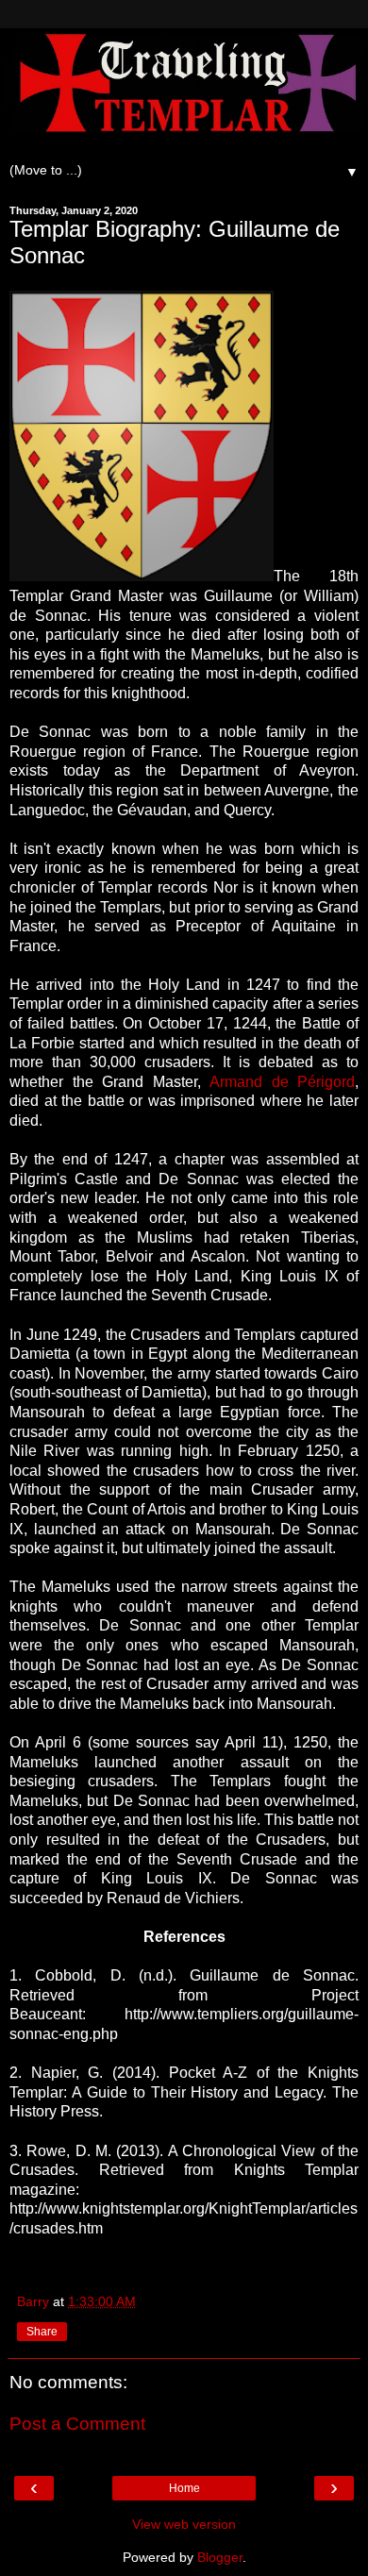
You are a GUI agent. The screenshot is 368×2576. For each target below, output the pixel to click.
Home (184, 2488)
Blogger (220, 2557)
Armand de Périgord (282, 1082)
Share (42, 2332)
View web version (184, 2524)
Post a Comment (77, 2424)
